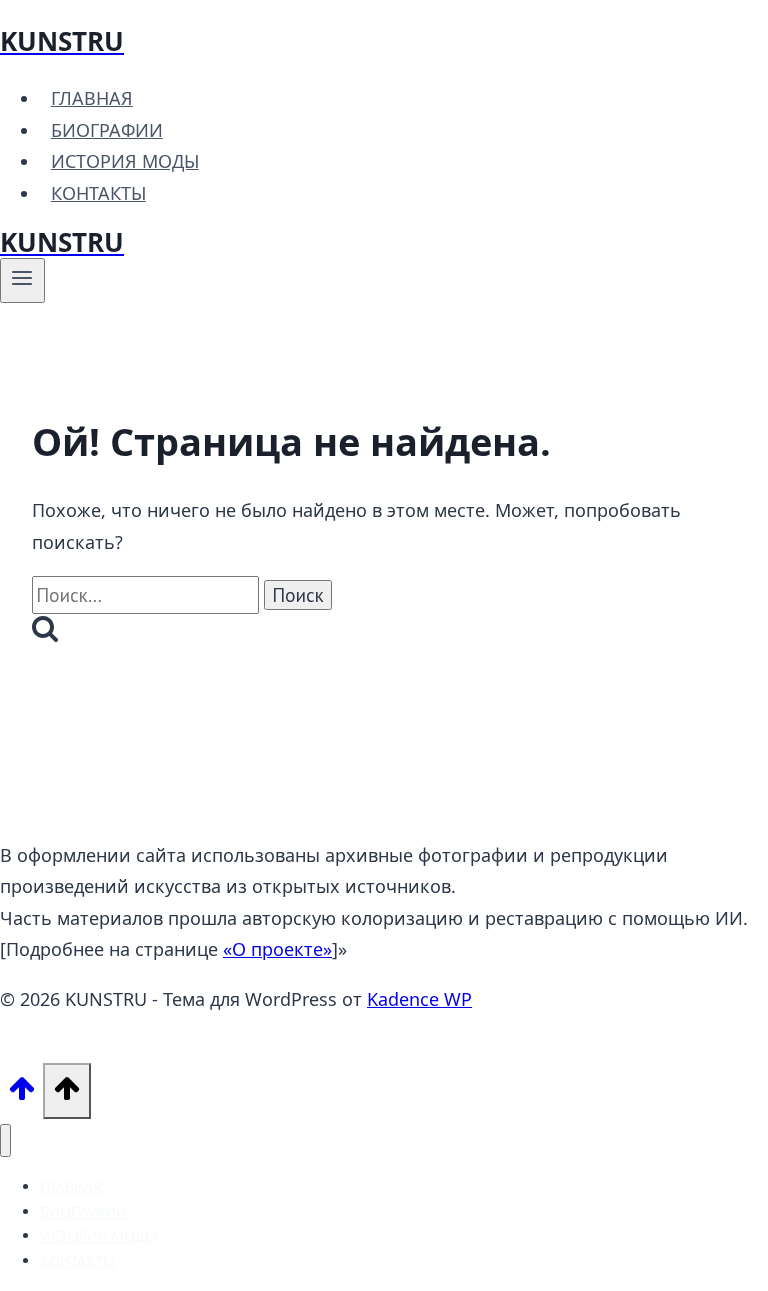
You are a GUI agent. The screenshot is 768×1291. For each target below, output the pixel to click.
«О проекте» (277, 949)
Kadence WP (419, 999)
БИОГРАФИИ (107, 130)
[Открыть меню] (22, 280)
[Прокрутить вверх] (21, 1093)
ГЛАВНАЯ (92, 98)
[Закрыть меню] (5, 1140)
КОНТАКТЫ (98, 193)
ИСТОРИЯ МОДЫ (125, 161)
